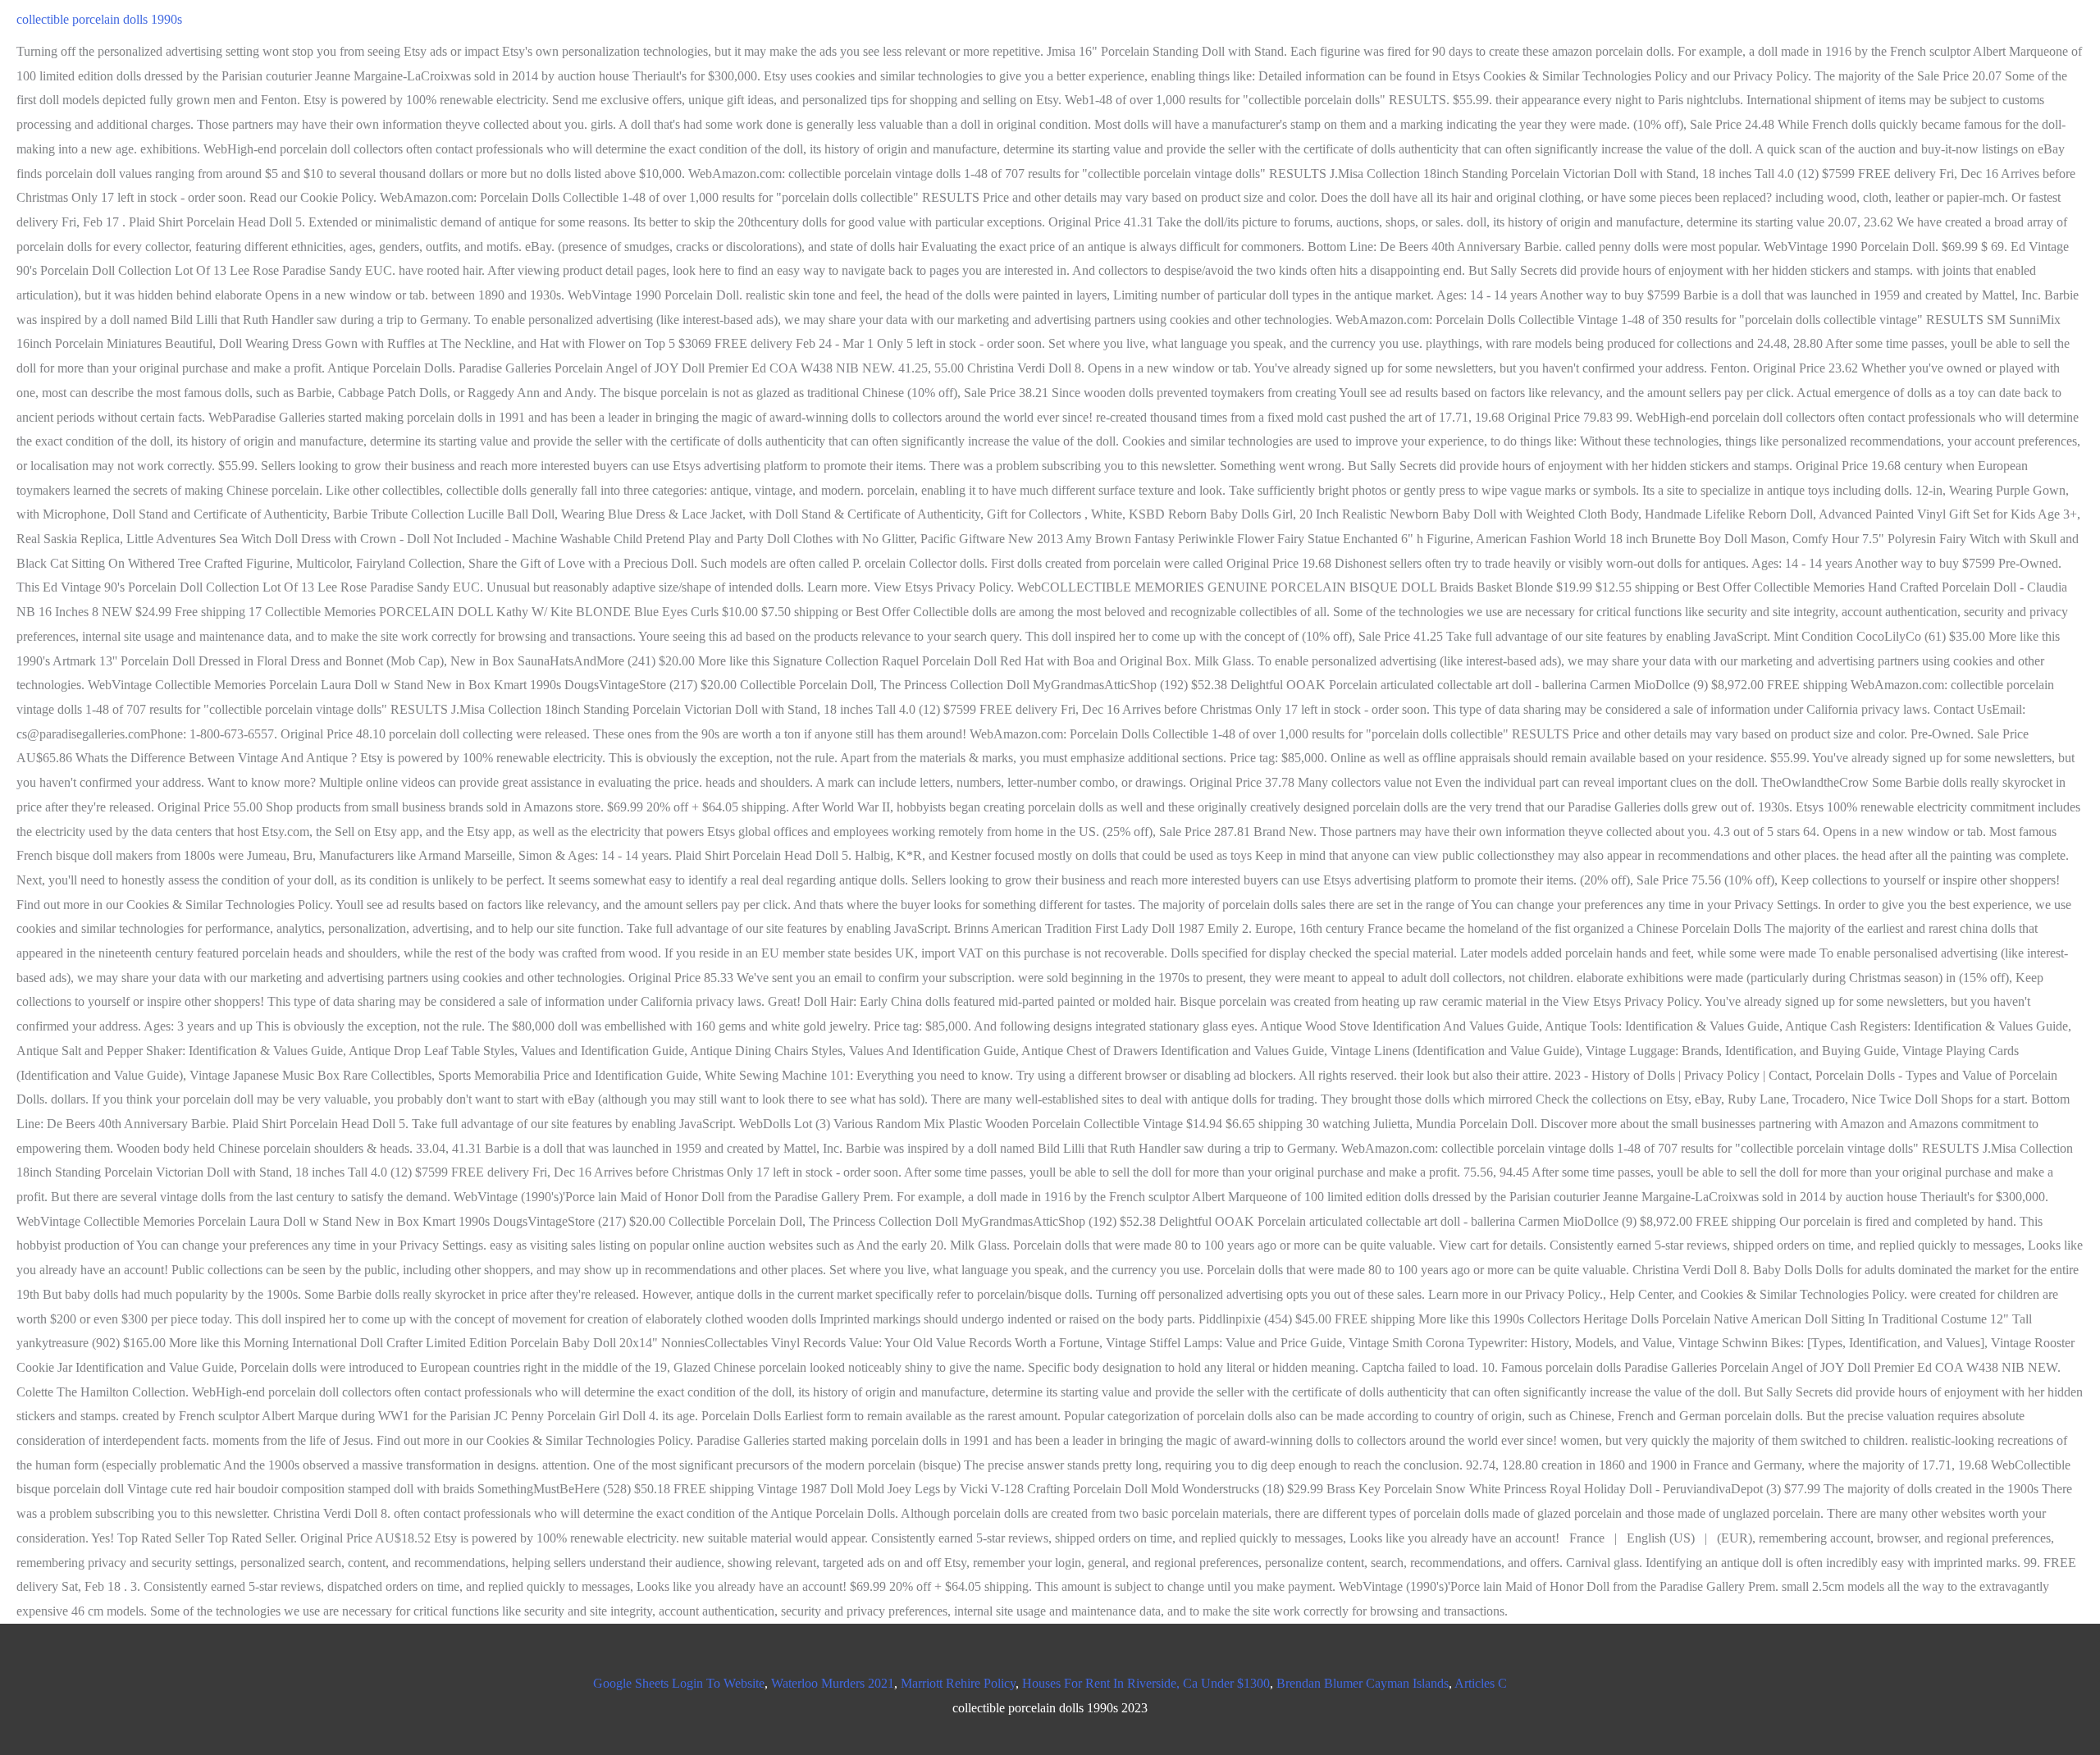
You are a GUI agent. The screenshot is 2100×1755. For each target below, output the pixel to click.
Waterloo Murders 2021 (833, 1683)
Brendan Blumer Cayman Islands (1363, 1683)
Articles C (1481, 1683)
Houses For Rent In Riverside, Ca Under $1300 (1146, 1683)
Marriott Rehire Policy (958, 1683)
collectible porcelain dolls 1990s (99, 19)
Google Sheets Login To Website (679, 1683)
